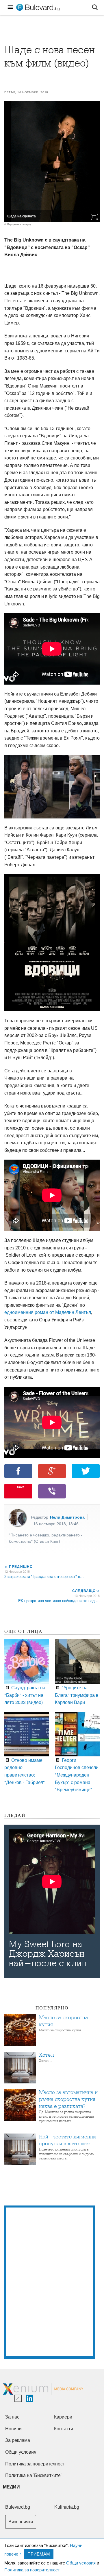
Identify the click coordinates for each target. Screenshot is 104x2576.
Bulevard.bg (18, 2507)
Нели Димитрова (67, 1517)
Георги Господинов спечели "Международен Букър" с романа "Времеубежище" (77, 1775)
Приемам (39, 2554)
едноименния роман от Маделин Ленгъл (48, 1312)
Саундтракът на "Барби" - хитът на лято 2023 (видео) (25, 1695)
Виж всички (21, 2522)
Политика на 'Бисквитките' (33, 2475)
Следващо (86, 1591)
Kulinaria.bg (67, 2507)
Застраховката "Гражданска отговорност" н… (44, 1576)
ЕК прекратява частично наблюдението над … (59, 1600)
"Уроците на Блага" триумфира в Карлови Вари (77, 1695)
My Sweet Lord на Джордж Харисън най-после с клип (48, 1954)
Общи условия (81, 2563)
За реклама (18, 2440)
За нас (12, 2417)
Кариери (63, 2417)
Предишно (18, 1566)
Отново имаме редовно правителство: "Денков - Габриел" (25, 1771)
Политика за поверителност (32, 2570)
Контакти (64, 2429)
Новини (13, 2429)
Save (21, 1487)
